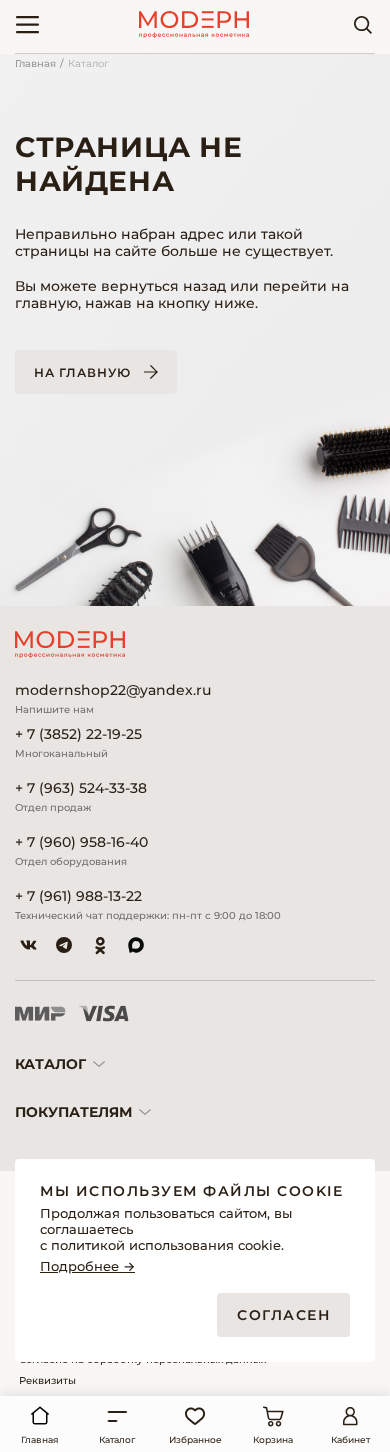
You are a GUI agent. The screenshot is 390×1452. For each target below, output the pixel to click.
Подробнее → (87, 1266)
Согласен (283, 1315)
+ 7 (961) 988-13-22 (78, 896)
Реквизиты (47, 1380)
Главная (35, 63)
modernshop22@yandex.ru (113, 690)
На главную (82, 372)
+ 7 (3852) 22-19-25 (78, 734)
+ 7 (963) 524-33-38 (81, 788)
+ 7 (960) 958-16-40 (81, 842)
